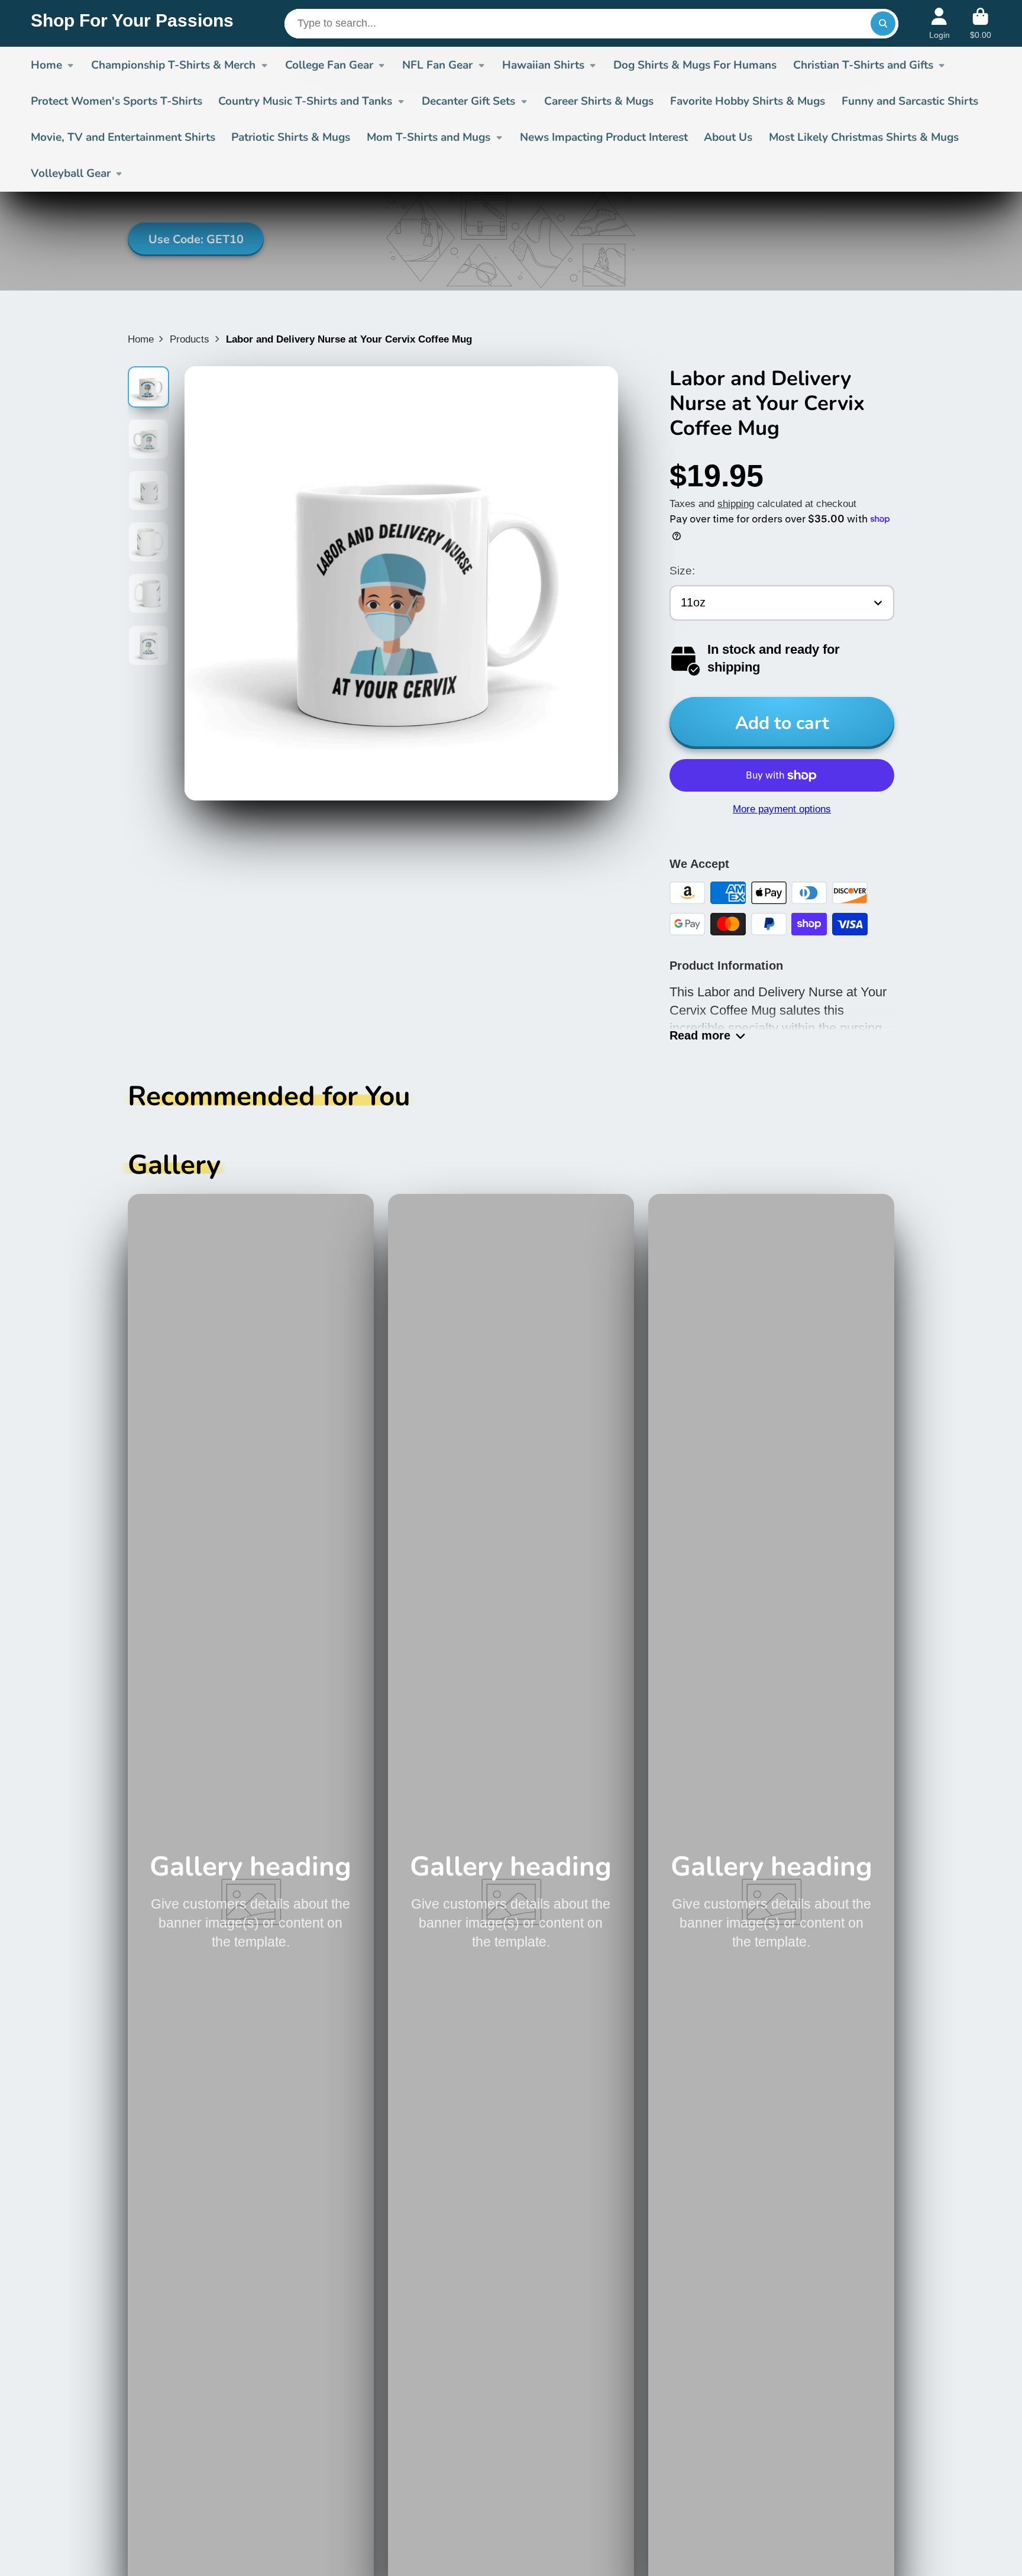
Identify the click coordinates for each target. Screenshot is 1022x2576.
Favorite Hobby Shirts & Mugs (748, 101)
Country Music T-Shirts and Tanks (305, 101)
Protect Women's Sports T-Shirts (117, 101)
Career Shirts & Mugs (599, 101)
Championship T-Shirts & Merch (173, 65)
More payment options (782, 809)
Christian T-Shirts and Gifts (863, 65)
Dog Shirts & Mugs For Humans (695, 65)
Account (939, 24)
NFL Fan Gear (437, 65)
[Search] (883, 23)
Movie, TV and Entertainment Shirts (123, 137)
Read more (700, 1035)
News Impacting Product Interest (604, 137)
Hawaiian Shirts (543, 65)
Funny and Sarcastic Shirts (910, 101)
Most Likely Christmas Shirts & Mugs (864, 137)
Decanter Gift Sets (468, 101)
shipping (736, 503)
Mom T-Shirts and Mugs (428, 137)
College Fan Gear (329, 65)
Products (190, 339)
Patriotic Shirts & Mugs (291, 137)
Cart (981, 24)
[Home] (132, 23)
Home (141, 339)
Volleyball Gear (71, 173)
